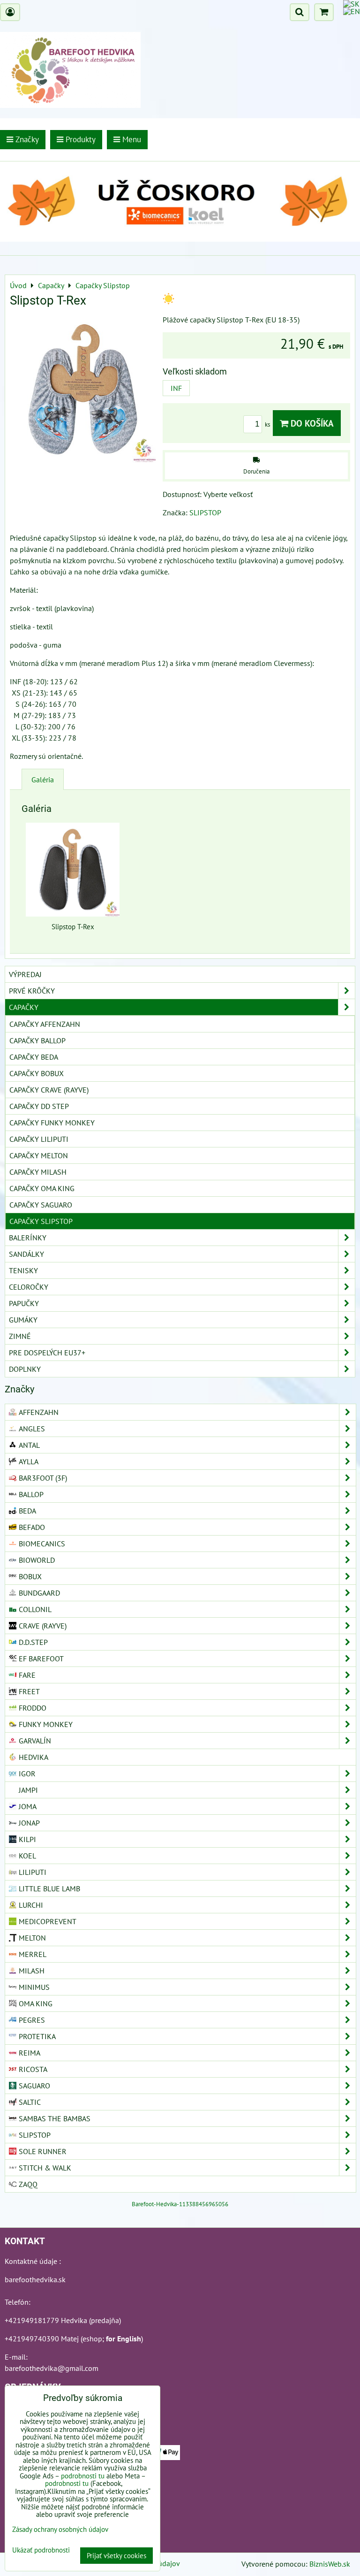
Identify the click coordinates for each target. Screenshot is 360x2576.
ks (268, 424)
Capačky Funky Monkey (52, 1123)
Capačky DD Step (39, 1106)
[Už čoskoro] (180, 239)
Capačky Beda (34, 1057)
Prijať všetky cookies (116, 2556)
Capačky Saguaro (41, 1205)
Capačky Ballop (37, 1040)
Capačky (24, 1007)
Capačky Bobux (37, 1073)
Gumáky (23, 1320)
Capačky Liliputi (39, 1139)
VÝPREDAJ (25, 974)
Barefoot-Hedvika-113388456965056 (180, 2204)
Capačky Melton (39, 1155)
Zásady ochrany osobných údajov (60, 2529)
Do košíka (311, 423)
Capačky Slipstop (41, 1221)
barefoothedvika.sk (35, 2279)
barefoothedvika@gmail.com (52, 2368)
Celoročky (29, 1287)
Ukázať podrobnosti (41, 2550)
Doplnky (25, 1369)
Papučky (24, 1303)
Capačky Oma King (42, 1188)
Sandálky (26, 1254)
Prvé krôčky (32, 991)
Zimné (20, 1336)
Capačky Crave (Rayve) (49, 1090)
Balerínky (28, 1238)
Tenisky (23, 1270)
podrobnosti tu (83, 2476)
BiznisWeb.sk (330, 2564)
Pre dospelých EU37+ (47, 1353)
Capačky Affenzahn (45, 1024)
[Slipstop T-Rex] (83, 391)
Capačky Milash (38, 1172)
